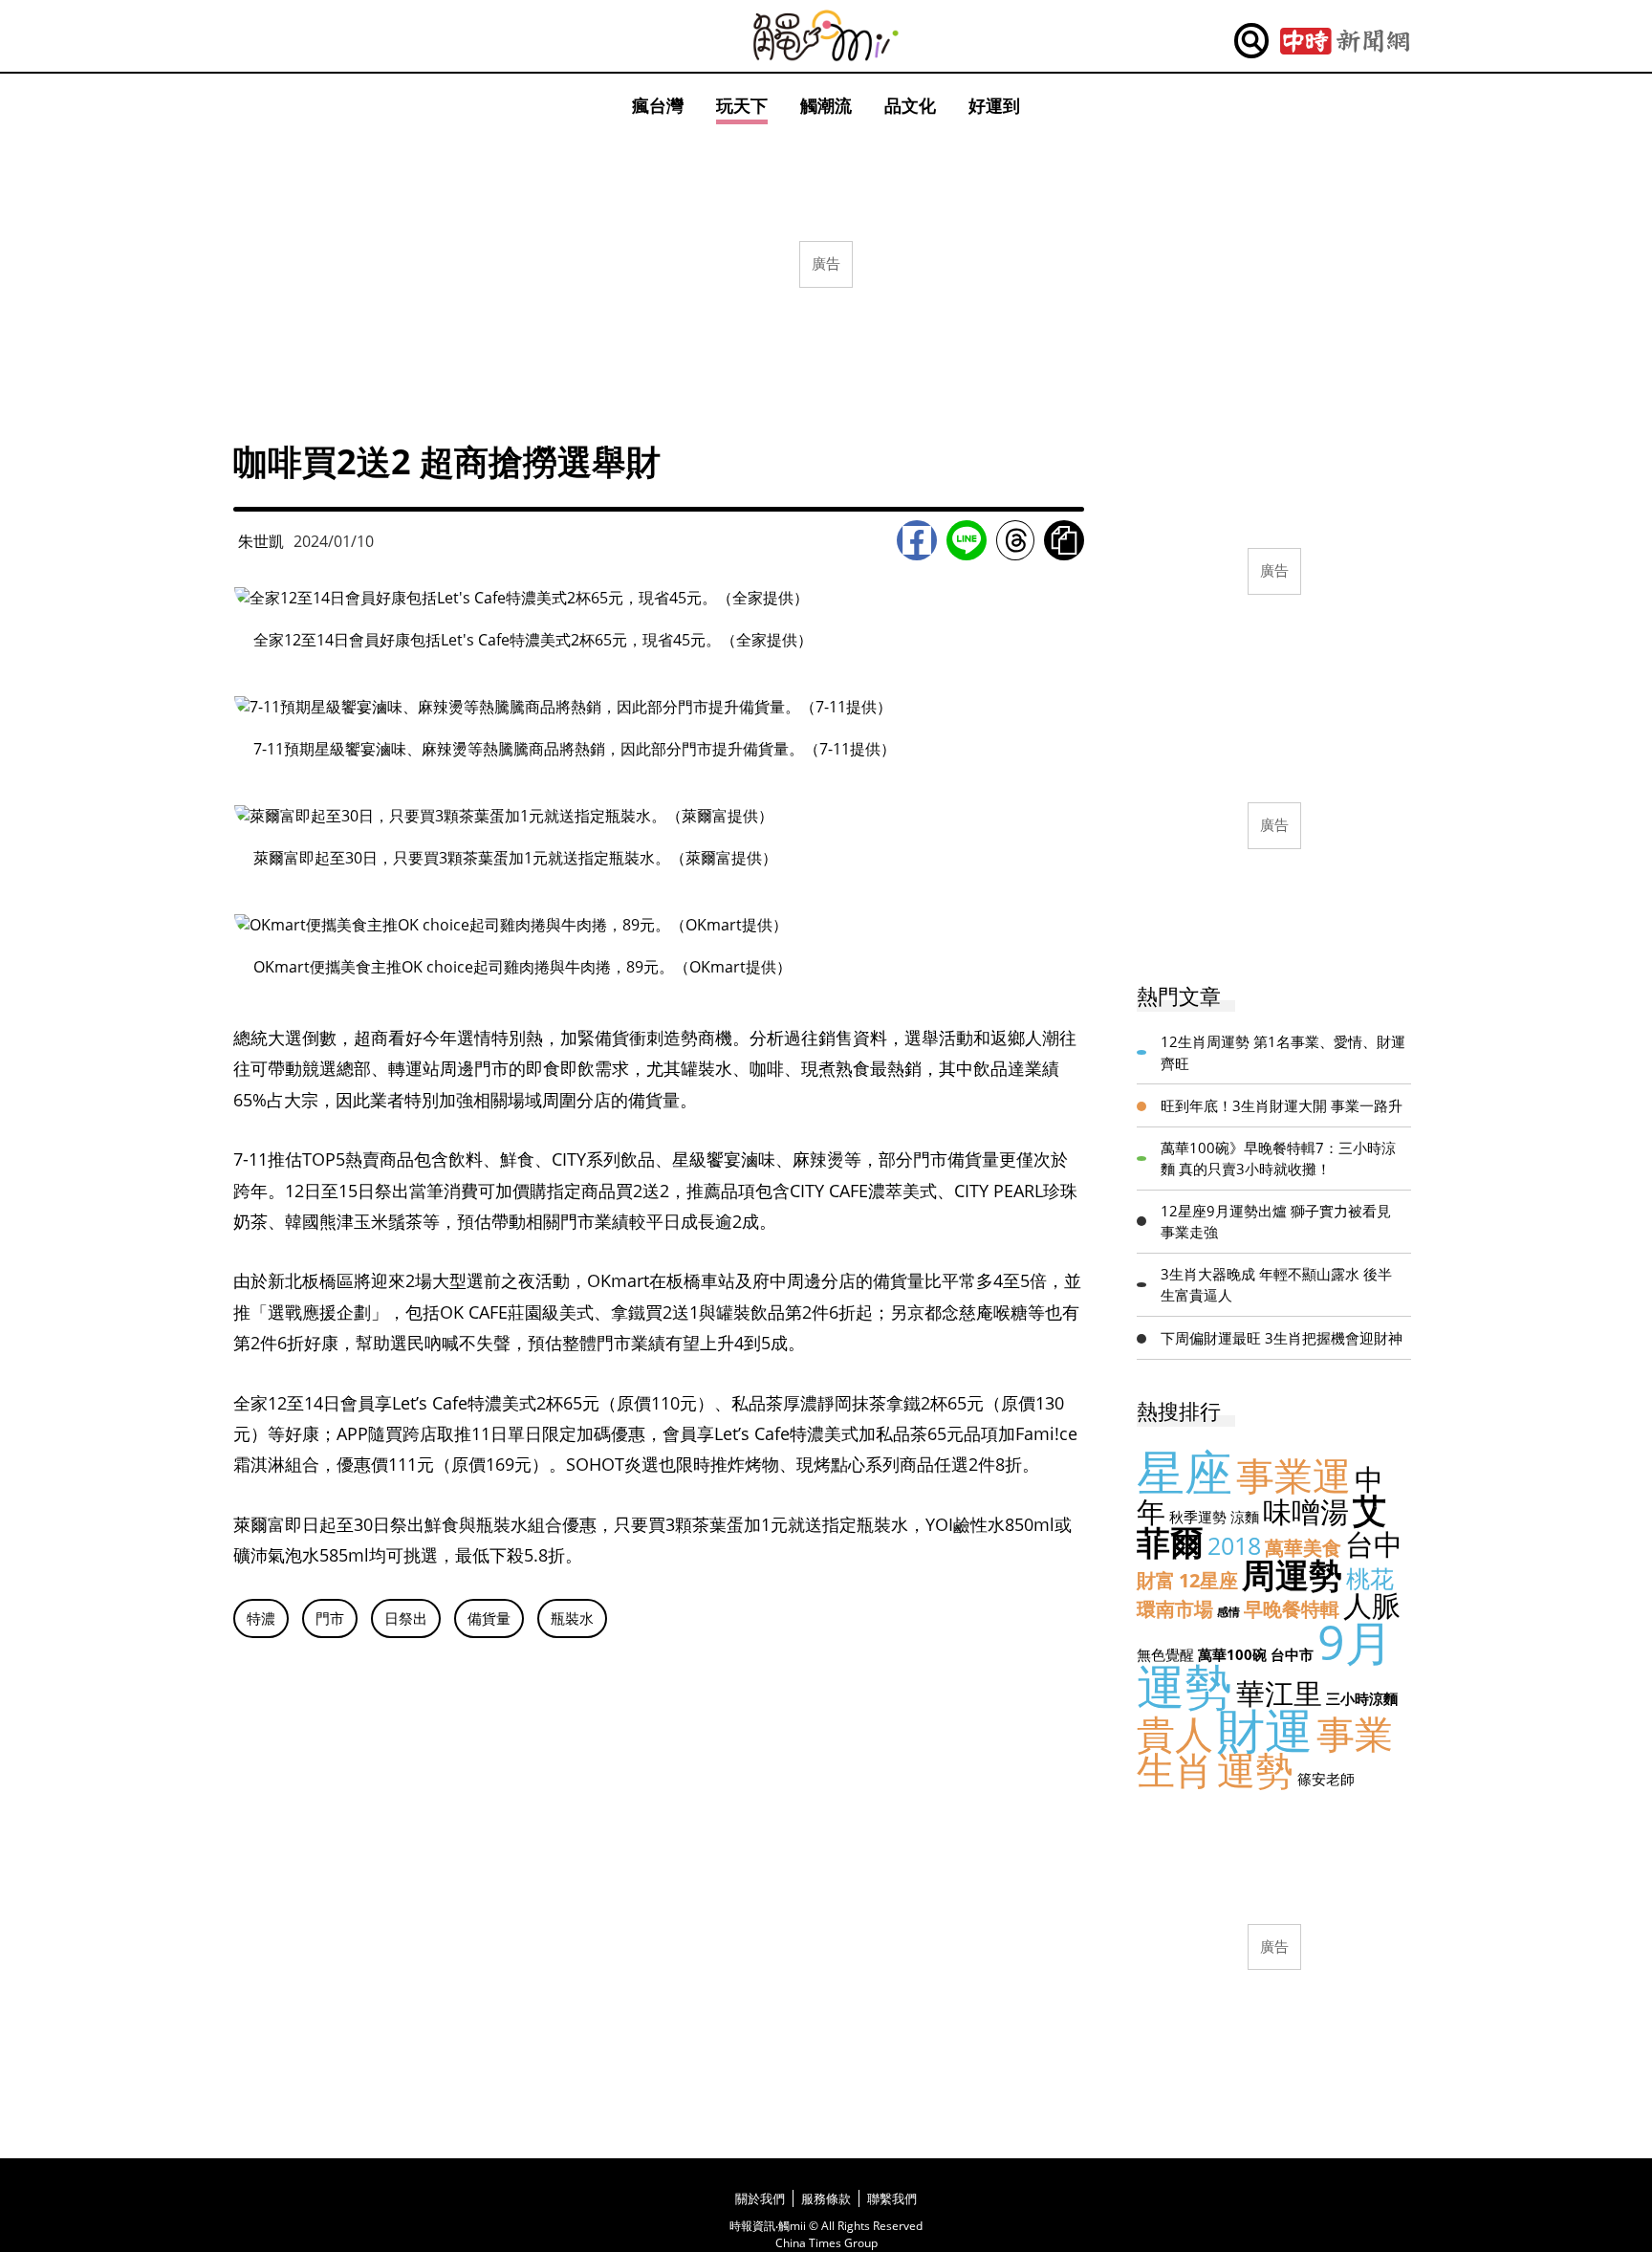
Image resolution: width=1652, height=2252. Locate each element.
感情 (1228, 1612)
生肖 (1175, 1770)
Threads (1015, 540)
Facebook (917, 540)
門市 (330, 1618)
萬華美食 (1303, 1548)
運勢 (1255, 1770)
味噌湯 (1306, 1511)
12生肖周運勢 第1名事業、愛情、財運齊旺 (1283, 1052)
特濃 (261, 1618)
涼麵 (1245, 1517)
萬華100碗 (1232, 1654)
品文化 (910, 105)
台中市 (1292, 1654)
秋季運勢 (1198, 1517)
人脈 (1372, 1605)
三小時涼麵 (1362, 1698)
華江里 (1279, 1693)
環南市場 (1175, 1609)
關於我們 (760, 2198)
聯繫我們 (892, 2198)
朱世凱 (261, 541)
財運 (1265, 1730)
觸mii (826, 36)
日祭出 (406, 1618)
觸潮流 (826, 105)
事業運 (1293, 1475)
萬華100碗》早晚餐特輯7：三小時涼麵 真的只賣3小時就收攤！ (1278, 1159)
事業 (1355, 1733)
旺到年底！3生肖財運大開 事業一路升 (1282, 1105)
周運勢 (1292, 1574)
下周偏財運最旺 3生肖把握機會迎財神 (1282, 1338)
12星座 (1208, 1580)
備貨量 (489, 1618)
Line (967, 540)
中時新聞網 (1345, 41)
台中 (1374, 1544)
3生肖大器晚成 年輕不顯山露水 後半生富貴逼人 (1276, 1285)
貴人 (1175, 1733)
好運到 (994, 105)
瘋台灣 (658, 105)
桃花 (1370, 1578)
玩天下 (742, 105)
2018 (1234, 1545)
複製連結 (1064, 540)
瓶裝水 (572, 1618)
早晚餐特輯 (1292, 1609)
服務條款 (826, 2198)
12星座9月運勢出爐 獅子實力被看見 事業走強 (1276, 1222)
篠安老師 (1326, 1779)
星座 (1185, 1472)
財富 (1156, 1580)
